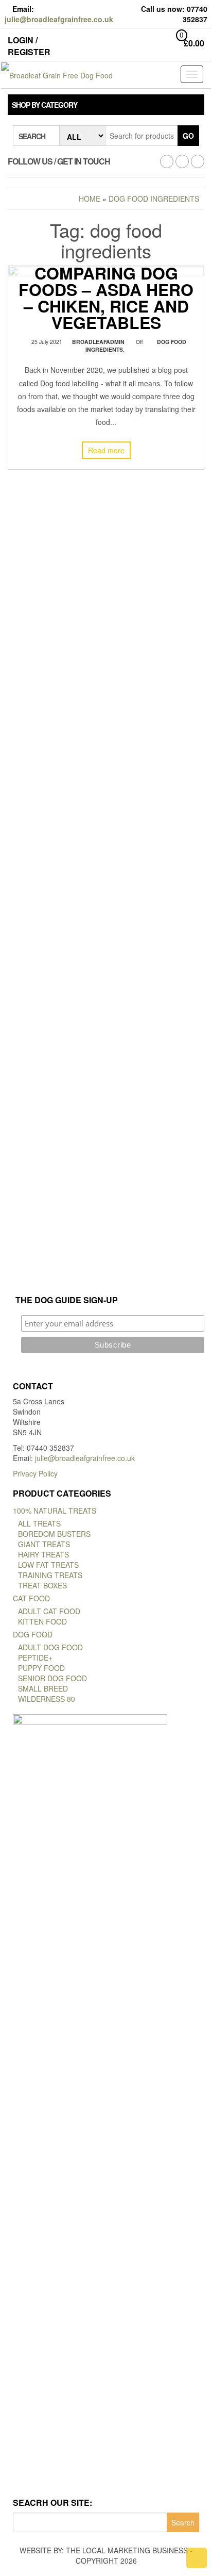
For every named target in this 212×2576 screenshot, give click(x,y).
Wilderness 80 (47, 1699)
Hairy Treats (43, 1554)
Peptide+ (35, 1658)
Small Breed (43, 1688)
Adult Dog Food (50, 1647)
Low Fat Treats (48, 1565)
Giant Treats (44, 1544)
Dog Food (33, 1634)
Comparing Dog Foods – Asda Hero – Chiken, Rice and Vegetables (106, 297)
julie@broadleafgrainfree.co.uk (59, 19)
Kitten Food (42, 1621)
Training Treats (50, 1575)
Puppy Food (41, 1668)
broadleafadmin (98, 341)
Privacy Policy (35, 1473)
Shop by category (45, 105)
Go (188, 136)
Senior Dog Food (52, 1678)
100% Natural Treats (55, 1511)
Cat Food (31, 1598)
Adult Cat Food (49, 1611)
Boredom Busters (54, 1534)
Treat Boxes (42, 1585)
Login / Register (29, 46)
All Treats (39, 1523)
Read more (106, 450)
